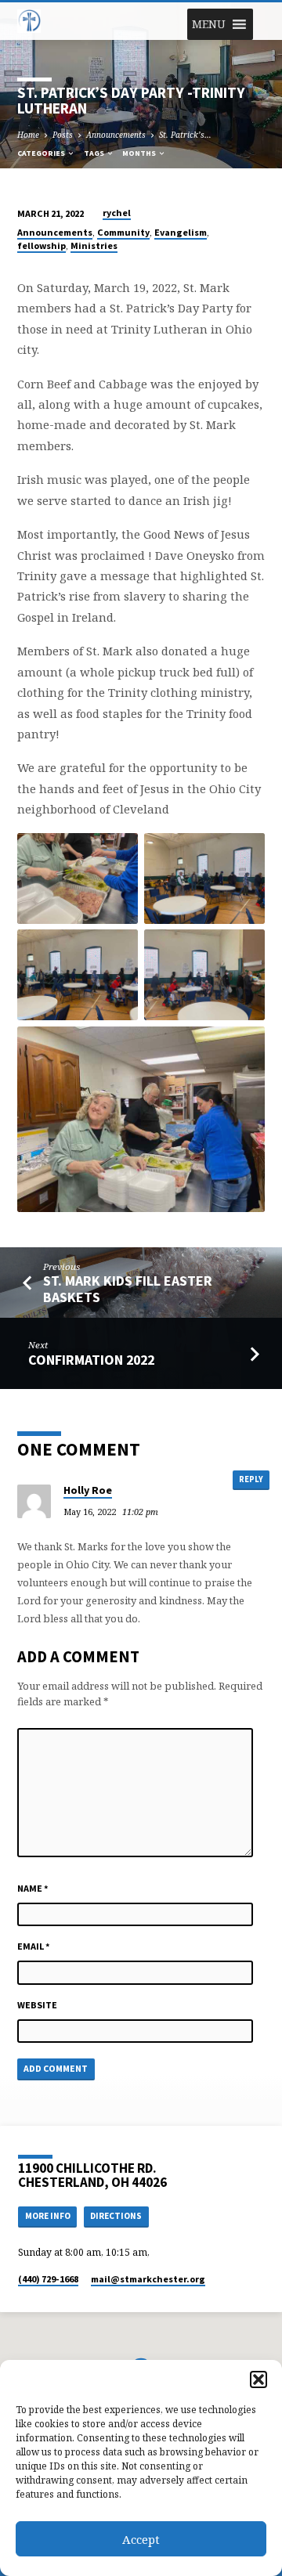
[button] (258, 2379)
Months (140, 153)
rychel (117, 213)
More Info (48, 2216)
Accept (141, 2539)
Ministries (94, 245)
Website (37, 2005)
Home (28, 135)
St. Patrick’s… (185, 135)
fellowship (42, 245)
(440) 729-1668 (48, 2279)
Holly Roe (88, 1490)
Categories (42, 153)
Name (33, 1888)
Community (123, 232)
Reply (251, 1479)
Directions (116, 2216)
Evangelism (181, 232)
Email (34, 1946)
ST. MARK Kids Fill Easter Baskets (128, 1288)
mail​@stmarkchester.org (148, 2279)
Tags (95, 153)
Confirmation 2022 (91, 1360)
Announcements (116, 135)
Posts (63, 135)
